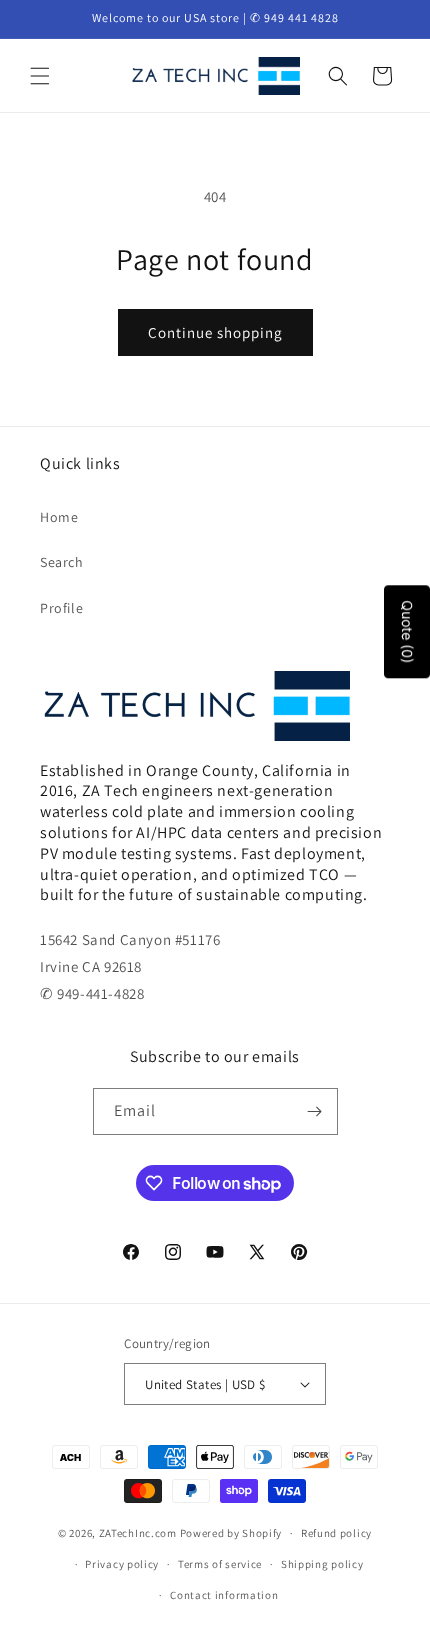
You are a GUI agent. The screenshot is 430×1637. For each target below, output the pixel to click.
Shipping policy (322, 1564)
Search (62, 562)
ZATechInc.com (138, 1533)
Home (59, 517)
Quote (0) (407, 632)
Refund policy (336, 1533)
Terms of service (220, 1564)
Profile (61, 608)
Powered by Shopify (231, 1533)
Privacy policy (122, 1564)
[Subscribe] (315, 1111)
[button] (40, 76)
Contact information (224, 1595)
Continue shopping (215, 332)
